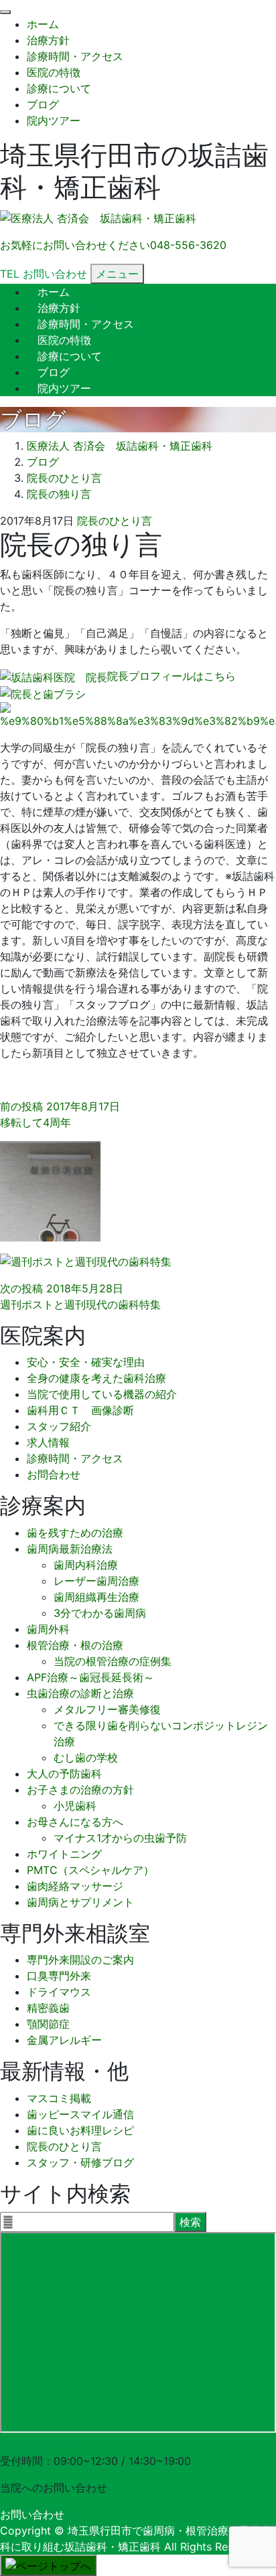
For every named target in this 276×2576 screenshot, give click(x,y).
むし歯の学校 (86, 1757)
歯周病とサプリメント (80, 1902)
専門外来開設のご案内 (80, 1960)
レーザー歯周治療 (96, 1581)
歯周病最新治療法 (70, 1549)
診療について (59, 88)
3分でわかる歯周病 (100, 1613)
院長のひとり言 (115, 521)
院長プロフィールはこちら (171, 676)
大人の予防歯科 (64, 1774)
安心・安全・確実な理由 (86, 1362)
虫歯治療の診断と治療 (80, 1693)
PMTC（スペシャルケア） (90, 1870)
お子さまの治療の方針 (80, 1790)
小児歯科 (75, 1806)
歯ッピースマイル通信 (80, 2114)
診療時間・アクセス (75, 56)
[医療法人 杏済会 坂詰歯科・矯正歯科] (98, 219)
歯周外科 (48, 1629)
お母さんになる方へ (75, 1822)
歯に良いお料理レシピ (80, 2130)
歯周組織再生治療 (96, 1597)
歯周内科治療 (86, 1565)
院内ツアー (54, 120)
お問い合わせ (32, 2514)
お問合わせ (54, 1474)
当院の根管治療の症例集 (113, 1661)
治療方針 (48, 40)
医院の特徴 (54, 72)
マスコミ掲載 (59, 2098)
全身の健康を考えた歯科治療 (96, 1378)
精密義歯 (48, 2008)
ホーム (43, 24)
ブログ (43, 104)
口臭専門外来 (59, 1976)
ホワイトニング (64, 1854)
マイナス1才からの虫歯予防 (120, 1838)
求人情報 (48, 1442)
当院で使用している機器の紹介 (102, 1394)
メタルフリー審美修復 (107, 1709)
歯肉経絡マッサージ (75, 1886)
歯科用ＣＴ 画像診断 (80, 1410)
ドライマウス (59, 1992)
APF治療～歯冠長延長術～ (90, 1677)
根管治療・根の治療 (75, 1645)
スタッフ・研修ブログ (80, 2162)
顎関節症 (48, 2024)
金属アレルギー (64, 2040)
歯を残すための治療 (75, 1533)
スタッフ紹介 (59, 1426)
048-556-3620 (38, 2445)
